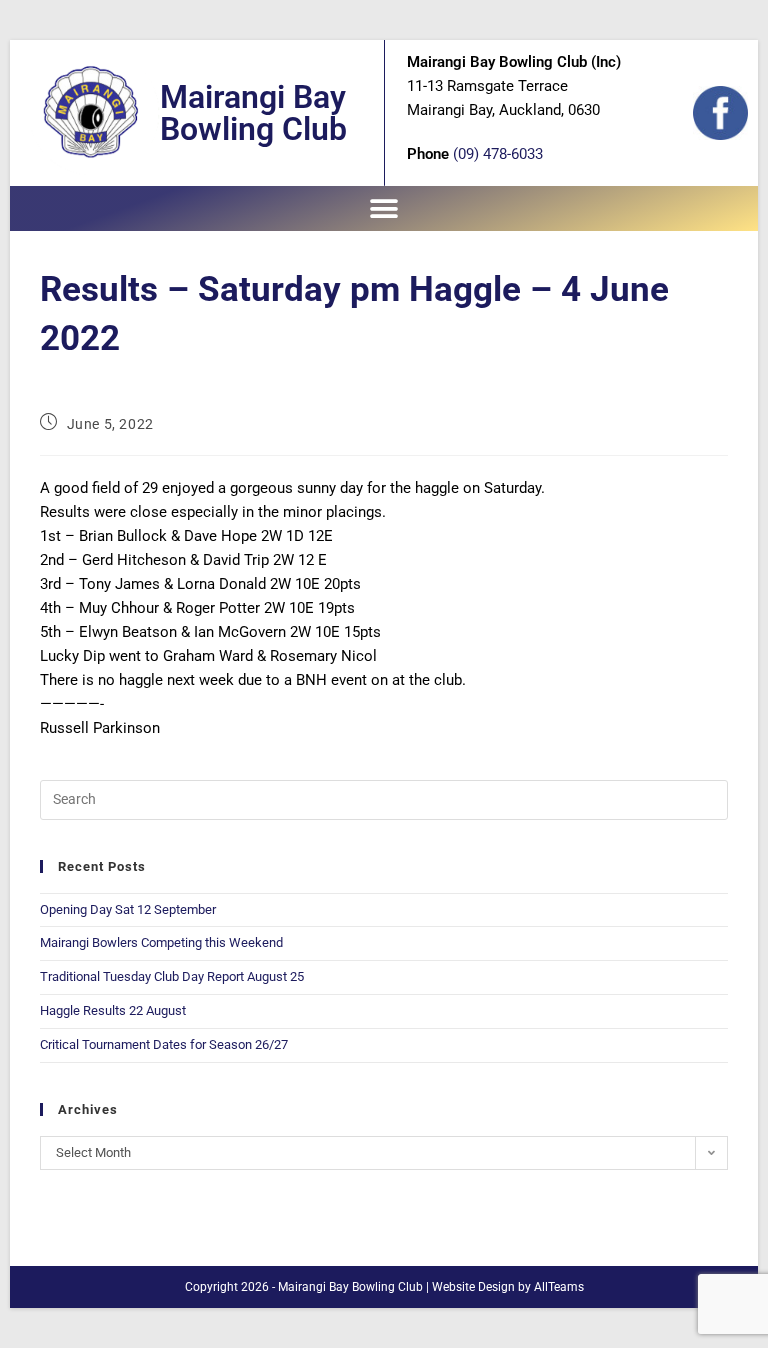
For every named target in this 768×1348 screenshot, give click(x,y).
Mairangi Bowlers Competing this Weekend (161, 942)
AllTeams (559, 1287)
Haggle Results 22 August (113, 1010)
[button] (384, 208)
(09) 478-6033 (498, 154)
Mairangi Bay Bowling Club (253, 113)
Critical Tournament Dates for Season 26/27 (164, 1044)
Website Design (473, 1287)
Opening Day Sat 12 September (128, 909)
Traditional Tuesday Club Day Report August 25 (172, 976)
